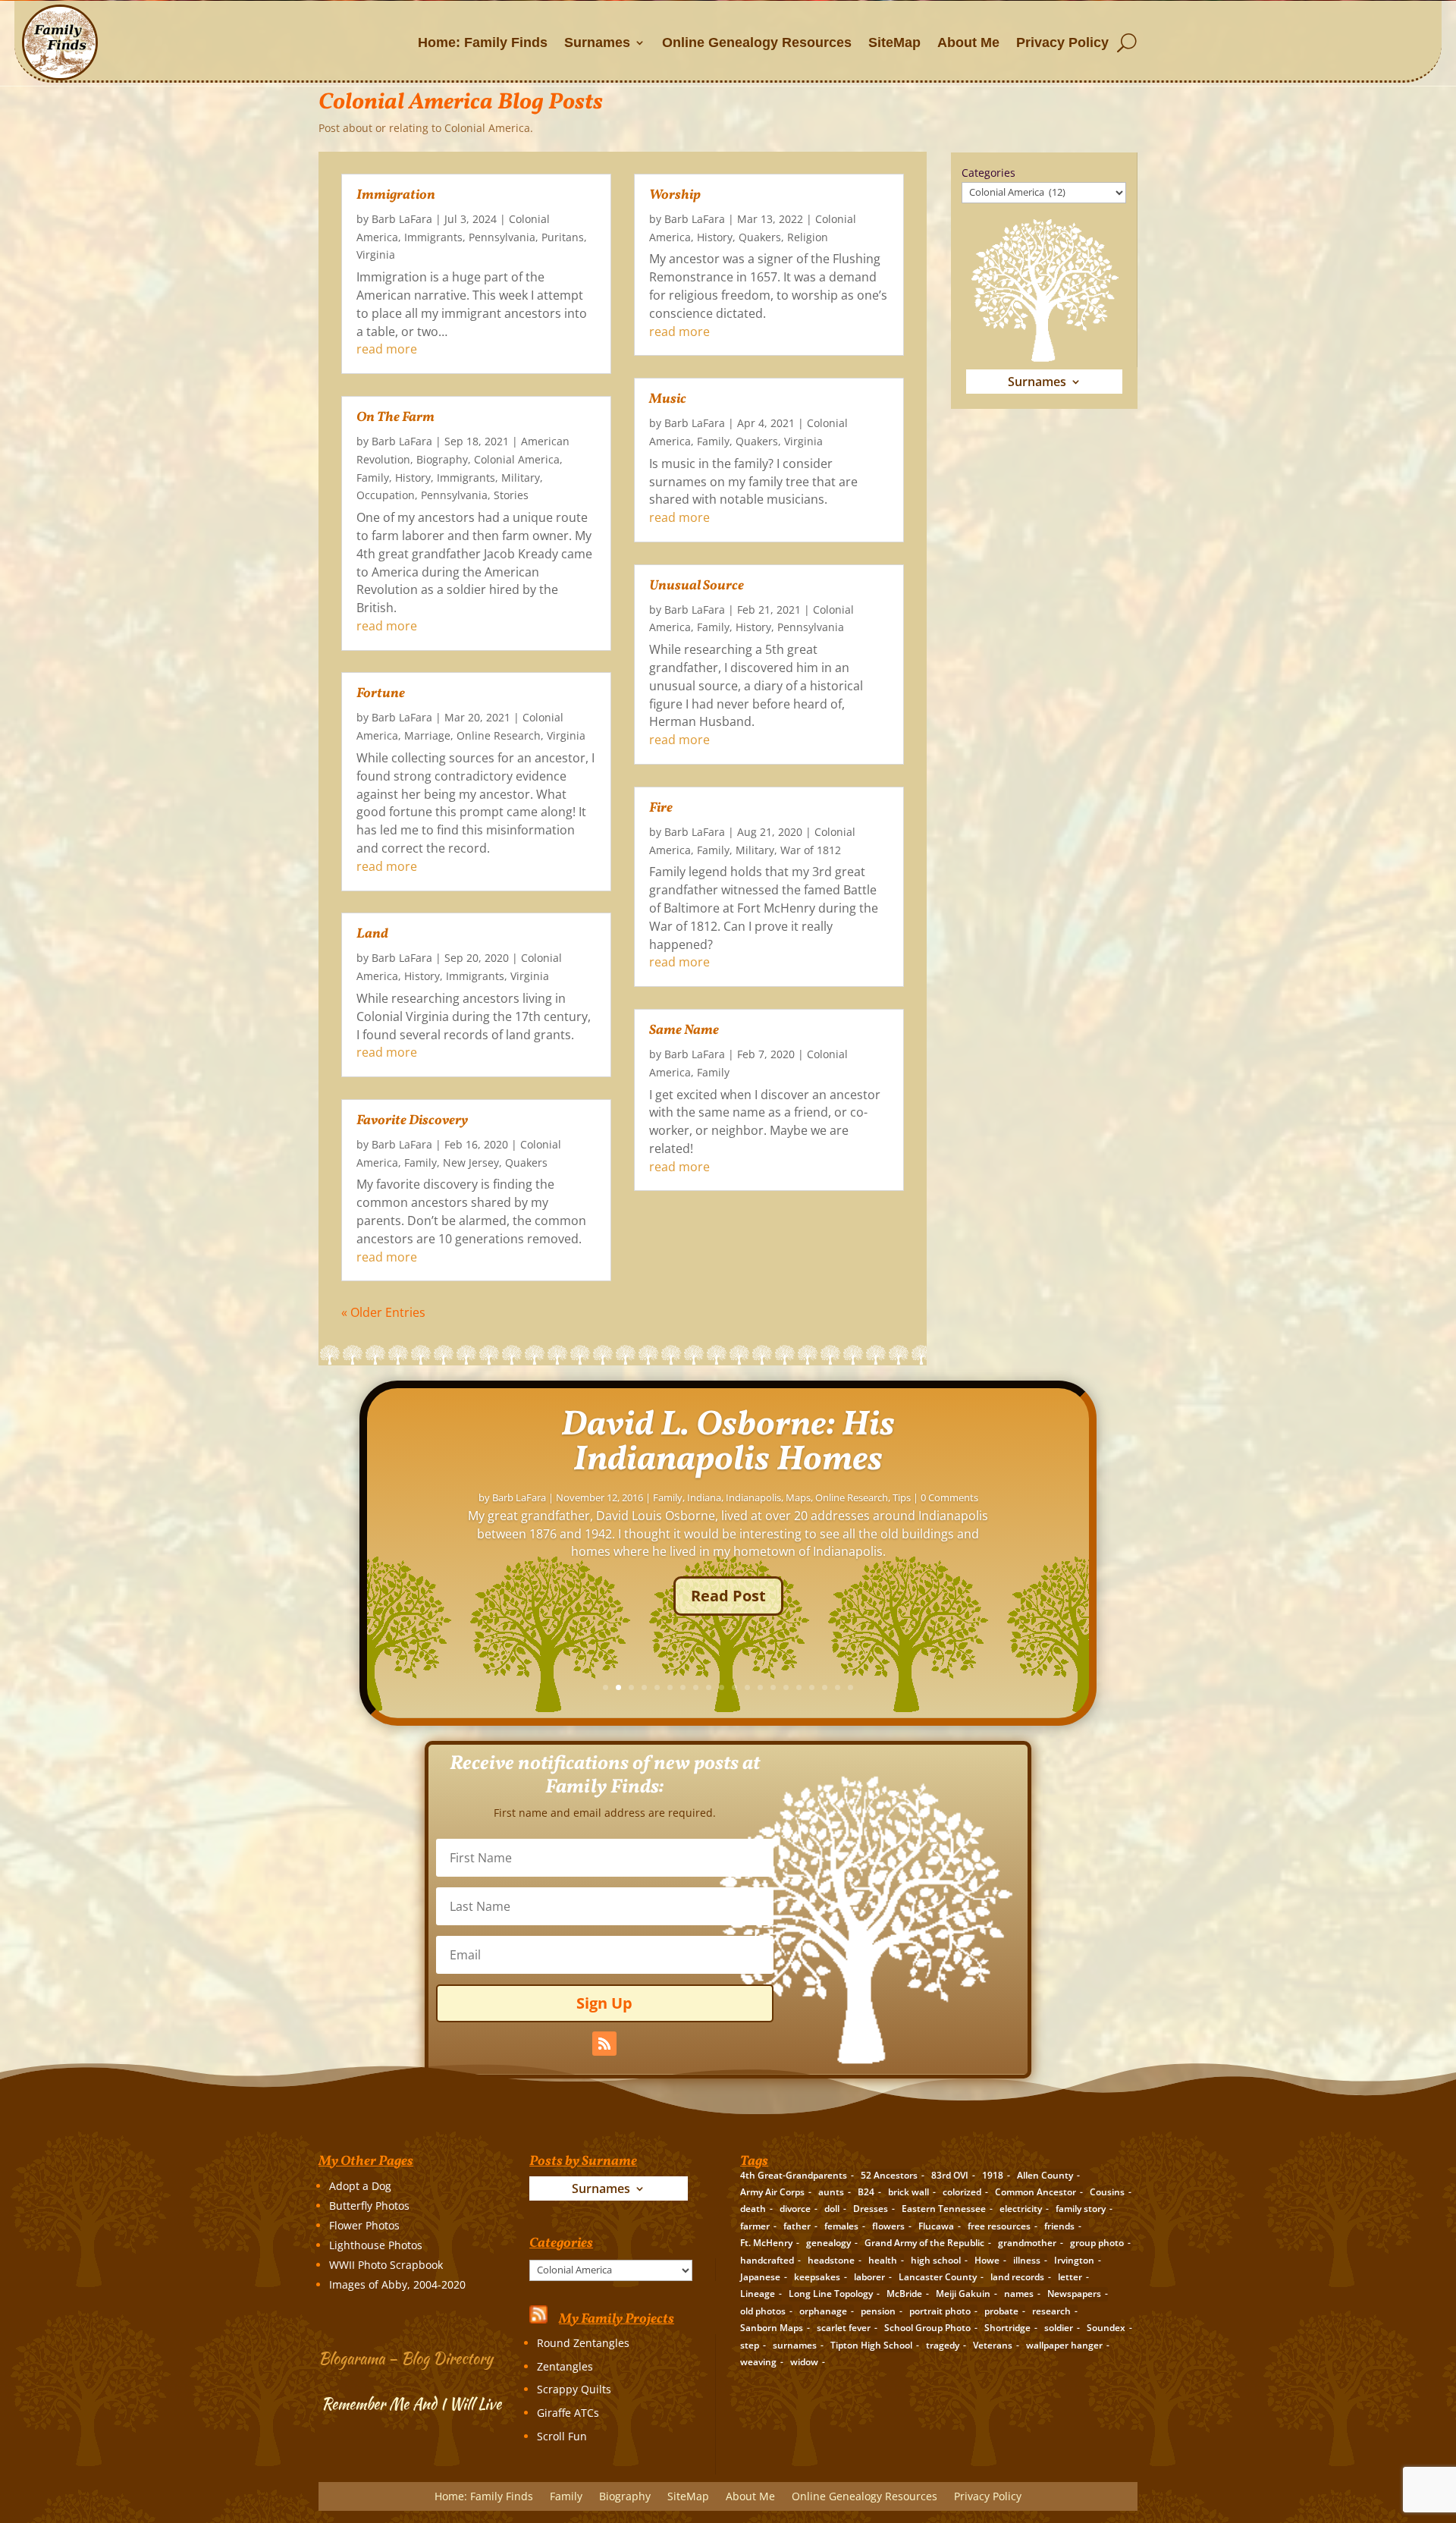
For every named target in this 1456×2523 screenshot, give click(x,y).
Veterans (993, 2345)
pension (878, 2311)
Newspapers (1074, 2294)
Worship (675, 195)
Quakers (526, 1163)
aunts (831, 2192)
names (1019, 2294)
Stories (511, 495)
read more (387, 349)
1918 (993, 2175)
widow (804, 2362)
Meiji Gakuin (963, 2294)
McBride (904, 2294)
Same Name (684, 1031)
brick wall (908, 2192)
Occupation (386, 495)
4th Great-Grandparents (794, 2175)
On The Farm (395, 418)
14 (773, 1687)
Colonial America (517, 459)
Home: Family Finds (483, 42)
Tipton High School (871, 2345)
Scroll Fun (562, 2436)
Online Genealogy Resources (757, 42)
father (797, 2226)
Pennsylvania (502, 237)
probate (1001, 2311)
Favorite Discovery (412, 1121)
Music (668, 399)
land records (1017, 2277)
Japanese (760, 2277)
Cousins (1107, 2192)
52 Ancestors (889, 2175)
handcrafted (767, 2260)
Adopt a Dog (360, 2186)
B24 (866, 2192)
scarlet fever (844, 2328)
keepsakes (817, 2277)
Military (521, 478)
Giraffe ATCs (568, 2413)
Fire (661, 808)
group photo (1097, 2243)
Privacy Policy (1062, 42)
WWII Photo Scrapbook (386, 2265)
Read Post (728, 1596)
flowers (888, 2226)
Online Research (499, 735)
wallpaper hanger (1064, 2345)
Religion (808, 237)
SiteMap (894, 42)
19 (838, 1687)
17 (812, 1687)
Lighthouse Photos (376, 2245)
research (1051, 2311)
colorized (962, 2192)
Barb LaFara (402, 219)
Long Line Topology (831, 2294)
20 (850, 1687)
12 (747, 1687)
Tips (902, 1497)
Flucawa (936, 2226)
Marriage (427, 735)
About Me (968, 42)
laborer (869, 2277)
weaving (758, 2362)
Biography (442, 459)
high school (936, 2260)
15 (786, 1687)
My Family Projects (617, 2319)
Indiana (704, 1497)
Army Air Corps (772, 2192)
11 (734, 1687)
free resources (999, 2226)
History (413, 478)
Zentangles (565, 2366)
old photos (763, 2311)
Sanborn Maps (772, 2328)
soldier (1059, 2328)
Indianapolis (753, 1497)
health (883, 2260)
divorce (795, 2209)
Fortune (381, 694)
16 (799, 1687)
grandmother (1027, 2243)
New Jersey (471, 1163)
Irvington (1074, 2260)
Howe (987, 2260)
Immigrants (433, 237)
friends (1059, 2226)
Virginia (376, 254)
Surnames (597, 42)
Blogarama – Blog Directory (406, 2358)
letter (1070, 2277)
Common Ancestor (1036, 2192)
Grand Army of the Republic (924, 2243)
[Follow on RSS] (604, 2044)
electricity (1021, 2209)
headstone (831, 2260)
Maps (798, 1497)
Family (373, 478)
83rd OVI (950, 2175)
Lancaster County (938, 2277)
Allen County (1045, 2175)
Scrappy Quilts (574, 2389)
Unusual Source (697, 586)
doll (832, 2209)
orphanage (823, 2311)
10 (722, 1687)
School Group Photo (927, 2328)
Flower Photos (364, 2225)
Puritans (563, 237)
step (750, 2345)
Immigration (396, 195)
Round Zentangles (583, 2343)
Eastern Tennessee (944, 2209)
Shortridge (1007, 2328)
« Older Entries (383, 1312)
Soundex (1106, 2328)
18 (825, 1687)
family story (1081, 2209)
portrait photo (940, 2311)
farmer (755, 2226)
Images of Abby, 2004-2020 (397, 2284)
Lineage (758, 2294)
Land (372, 934)
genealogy (828, 2243)
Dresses (871, 2209)
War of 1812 (811, 850)
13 (760, 1687)
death (753, 2209)
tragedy (943, 2345)
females (841, 2226)
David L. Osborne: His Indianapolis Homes (728, 1443)
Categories (988, 173)
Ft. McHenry (766, 2243)
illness (1027, 2260)
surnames (795, 2345)
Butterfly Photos (369, 2206)
